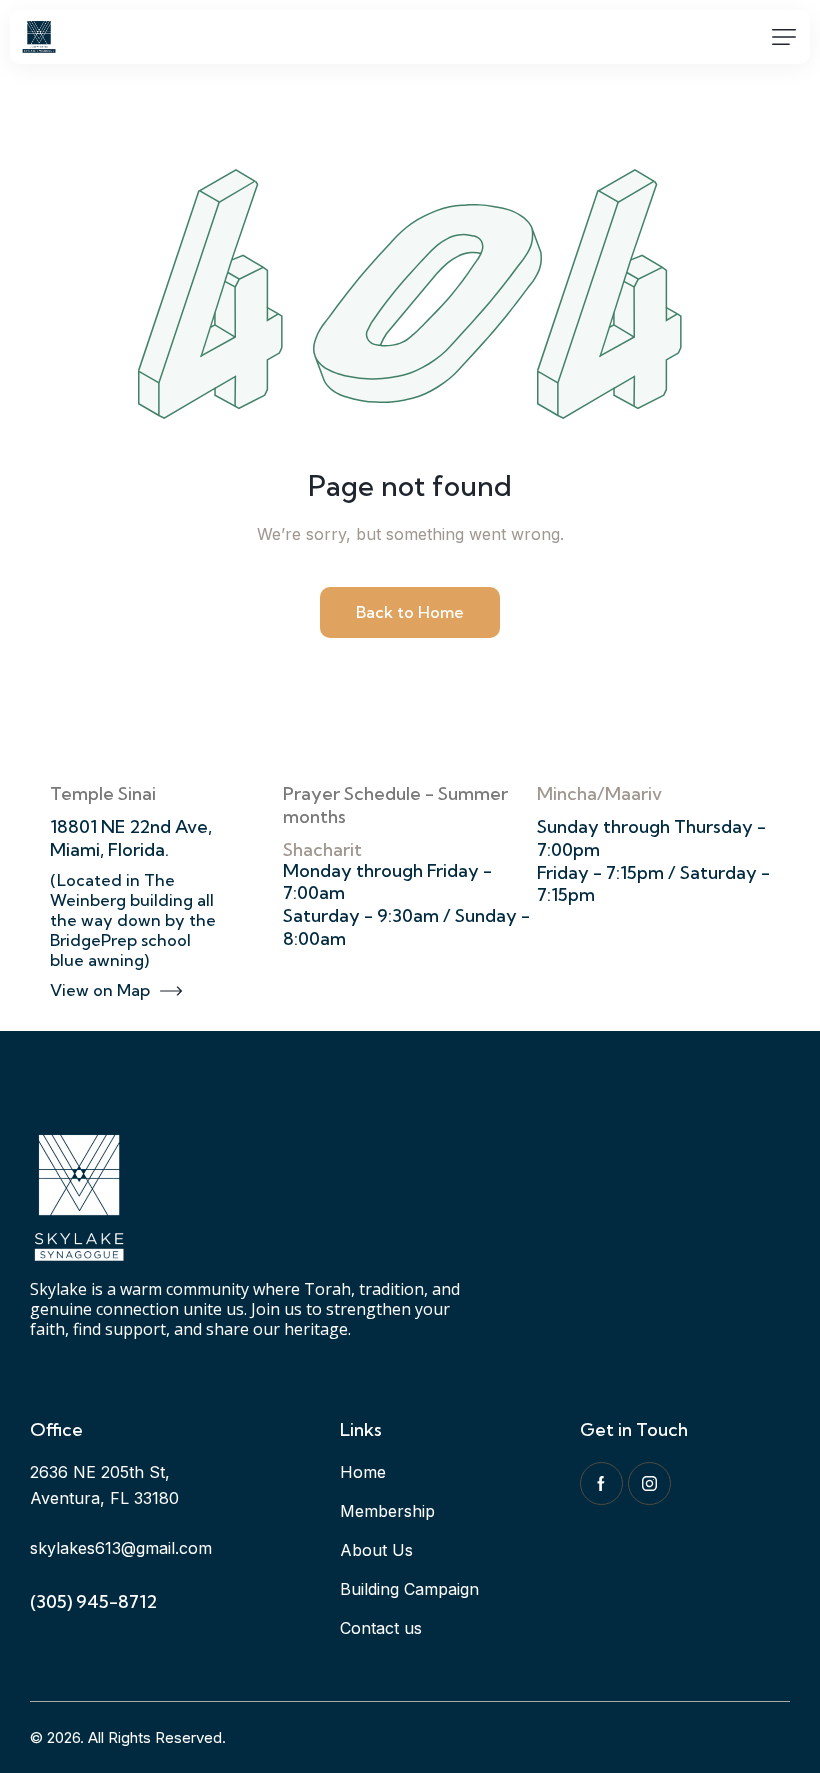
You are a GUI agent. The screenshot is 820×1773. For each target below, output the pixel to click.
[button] (784, 37)
